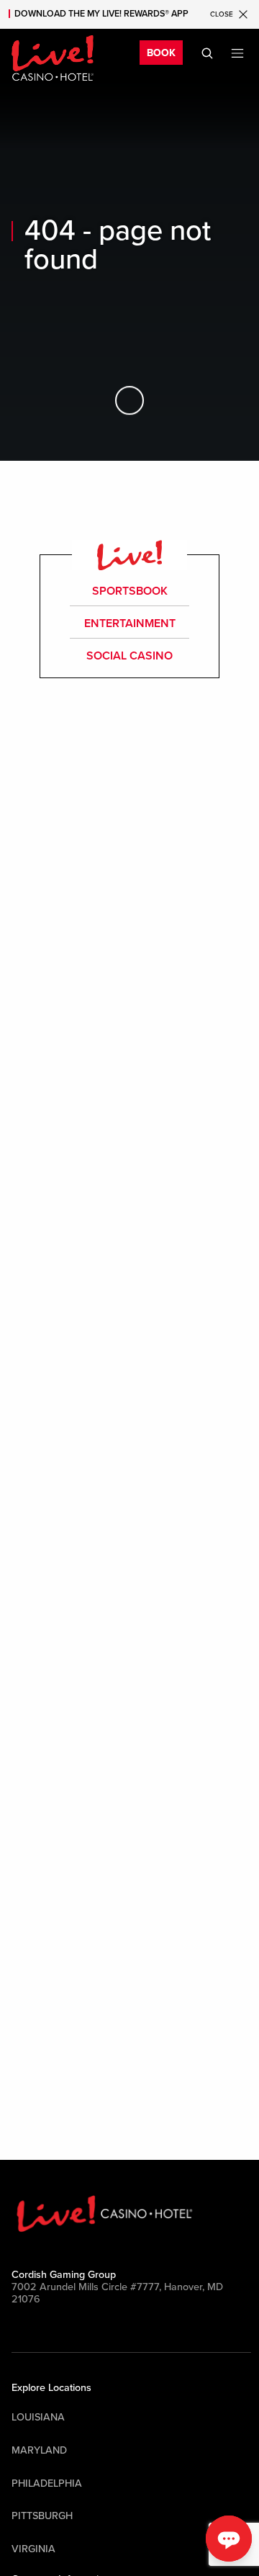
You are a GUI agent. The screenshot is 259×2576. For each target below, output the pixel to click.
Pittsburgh (42, 2516)
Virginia (33, 2549)
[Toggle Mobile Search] (207, 53)
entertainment (130, 623)
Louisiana (38, 2417)
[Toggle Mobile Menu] (237, 53)
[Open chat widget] (229, 2539)
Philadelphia (47, 2483)
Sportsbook (130, 591)
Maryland (39, 2450)
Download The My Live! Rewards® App (101, 14)
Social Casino (129, 656)
